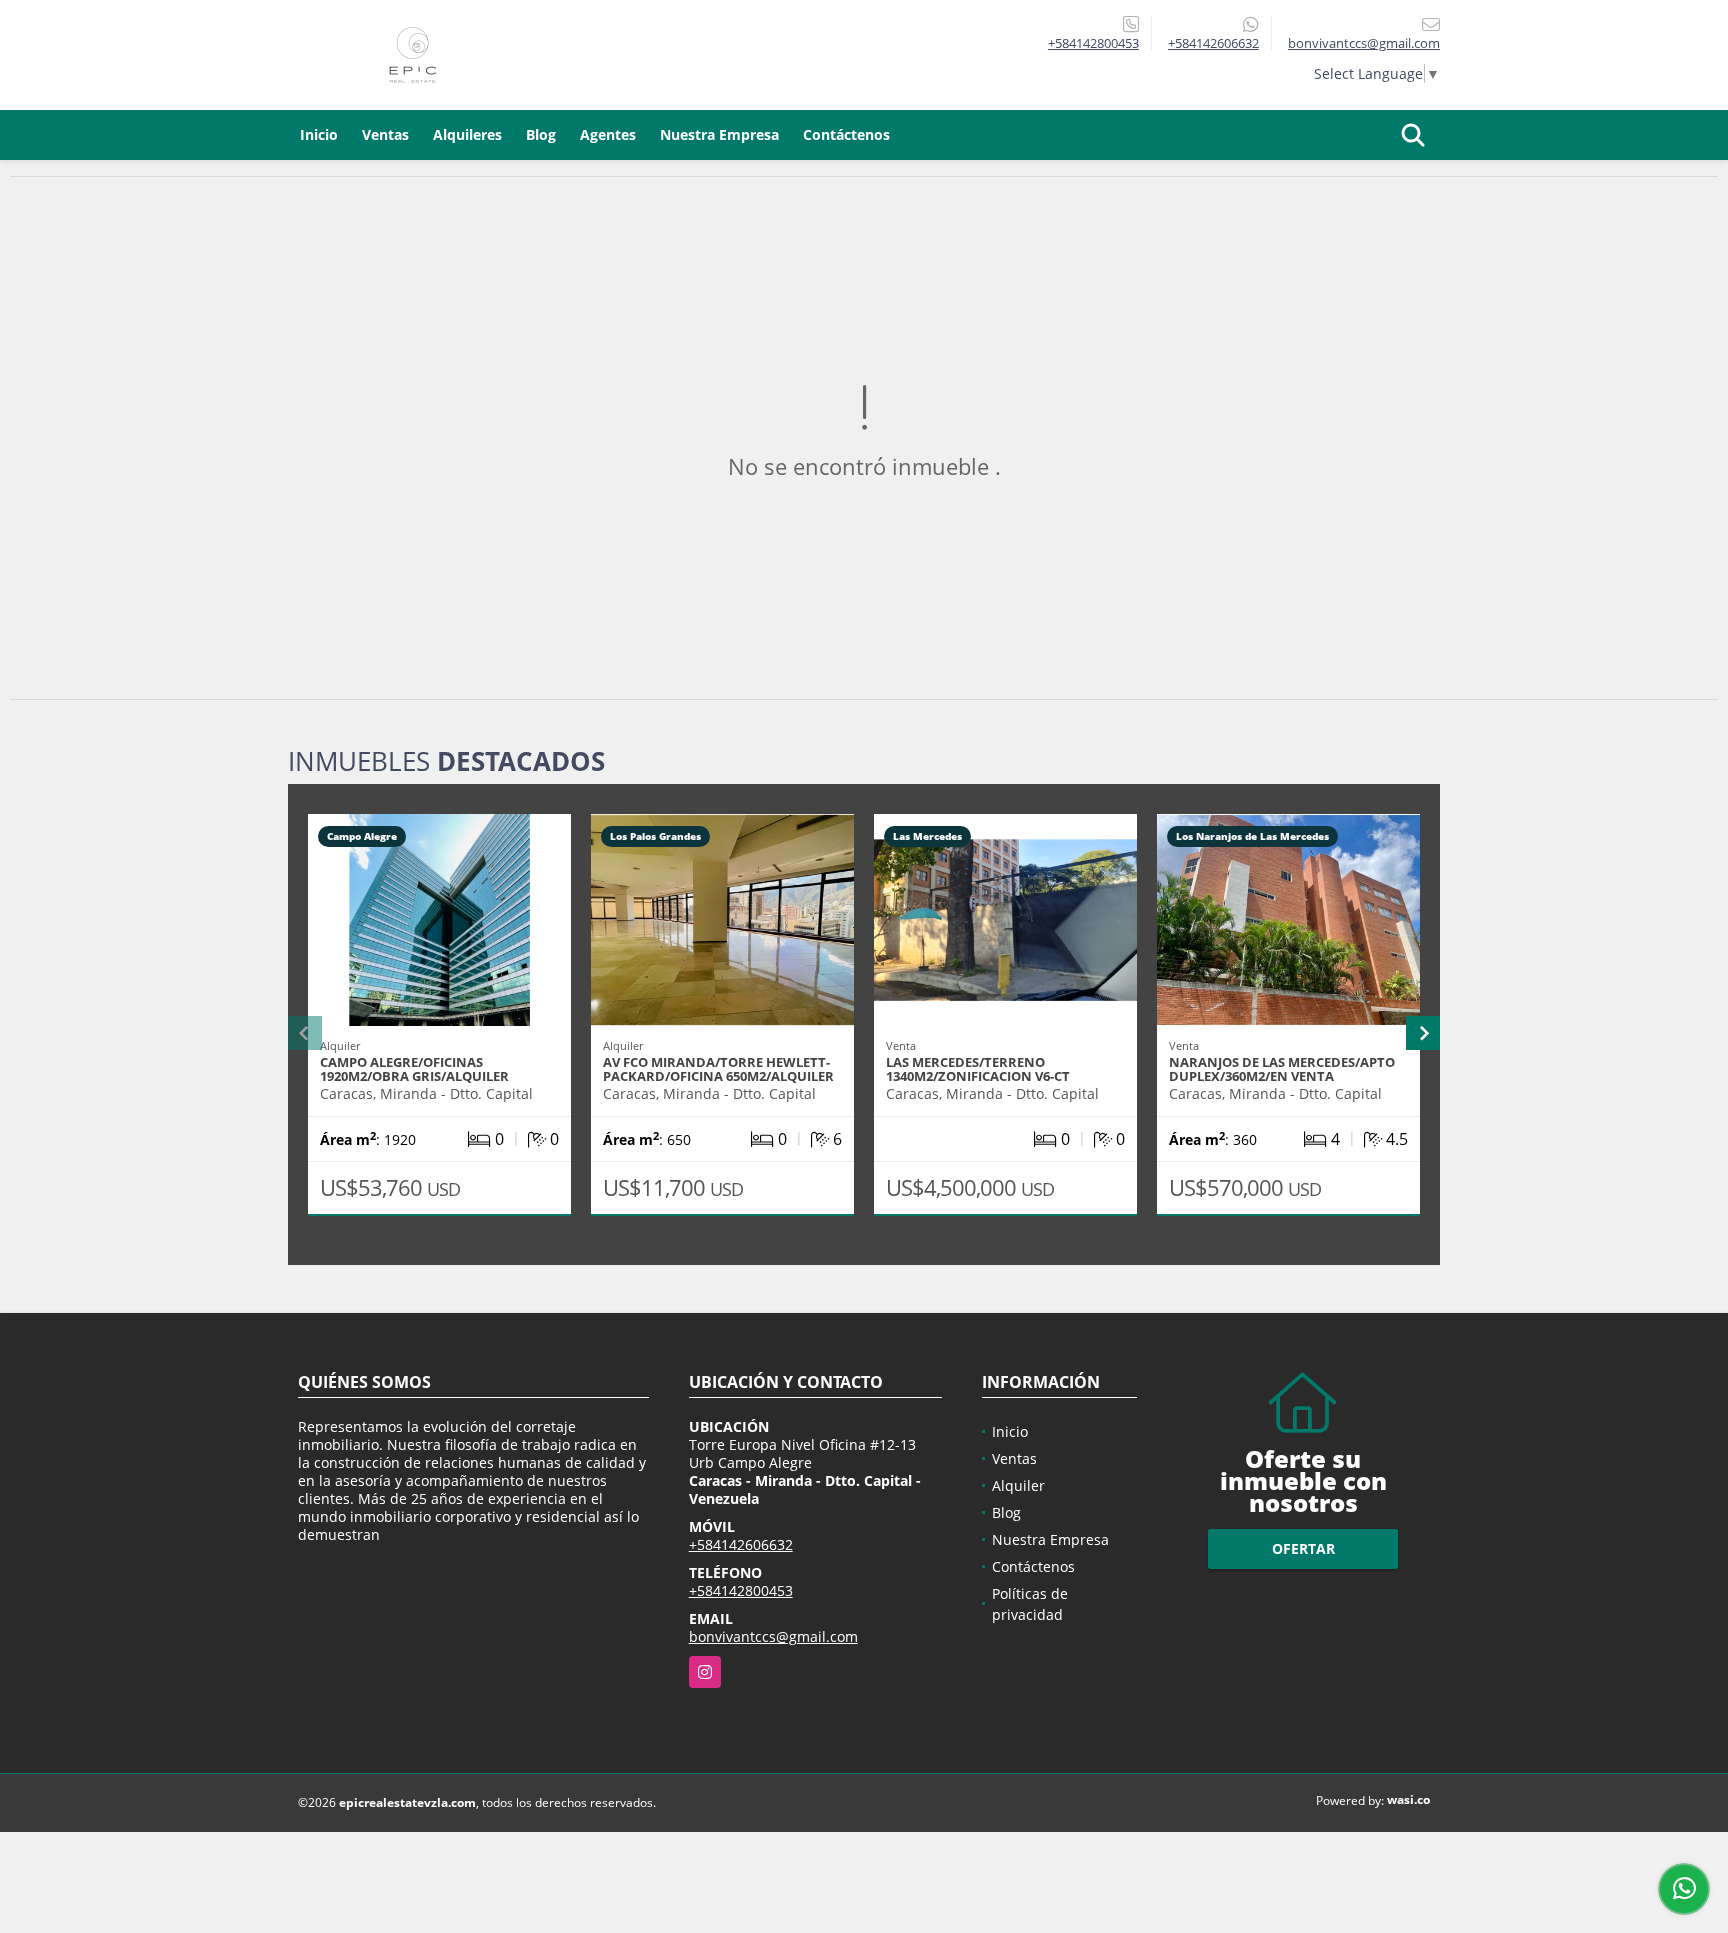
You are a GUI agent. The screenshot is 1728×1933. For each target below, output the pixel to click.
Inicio (319, 134)
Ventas (385, 134)
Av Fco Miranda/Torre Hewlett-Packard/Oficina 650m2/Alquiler (718, 1069)
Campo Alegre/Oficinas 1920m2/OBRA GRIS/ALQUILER (414, 1069)
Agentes (608, 134)
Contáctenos (846, 134)
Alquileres (467, 134)
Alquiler (1018, 1485)
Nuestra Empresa (719, 134)
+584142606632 (1213, 43)
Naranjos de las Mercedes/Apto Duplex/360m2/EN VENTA (1282, 1069)
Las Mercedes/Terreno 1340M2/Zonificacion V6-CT (978, 1069)
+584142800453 (1093, 43)
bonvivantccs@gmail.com (773, 1636)
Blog (541, 134)
